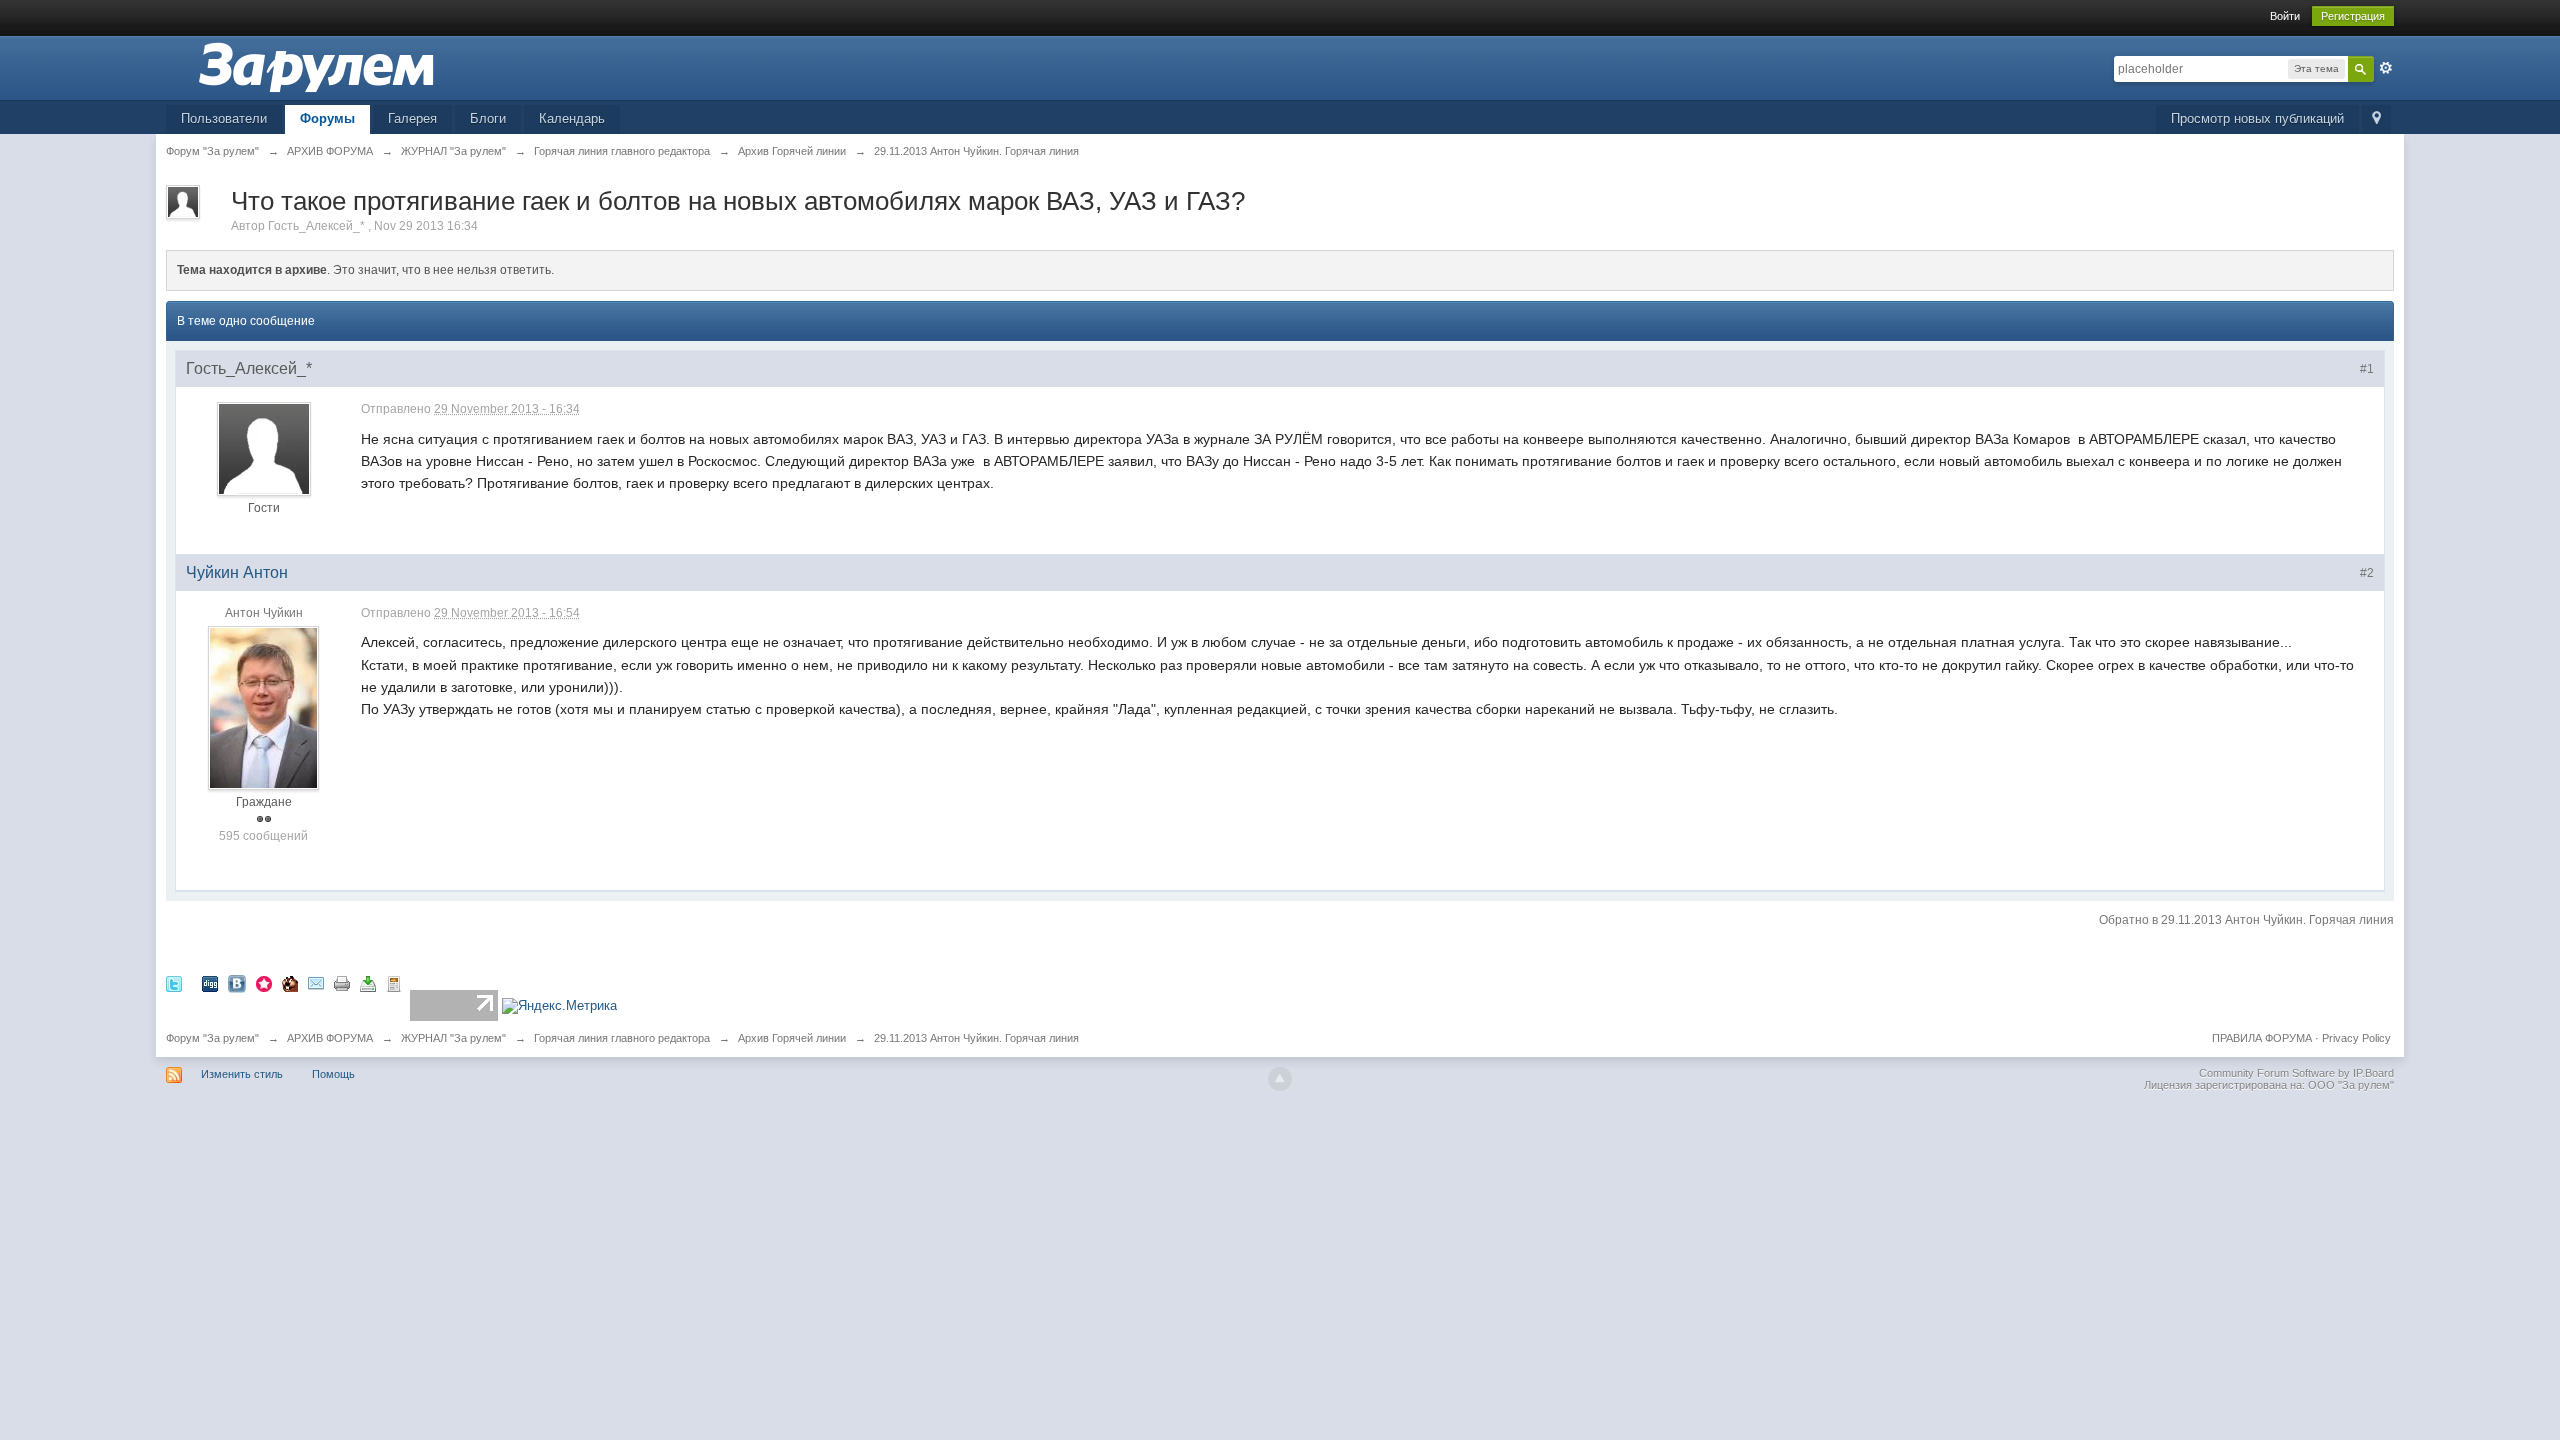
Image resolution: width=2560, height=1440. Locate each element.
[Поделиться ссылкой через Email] (316, 982)
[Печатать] (342, 982)
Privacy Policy (2356, 1038)
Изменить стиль (242, 1074)
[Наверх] (1280, 1079)
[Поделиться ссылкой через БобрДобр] (290, 982)
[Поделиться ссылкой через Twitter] (174, 982)
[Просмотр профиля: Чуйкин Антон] (263, 707)
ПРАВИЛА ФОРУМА (2262, 1038)
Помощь (333, 1074)
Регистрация (2353, 16)
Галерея (412, 118)
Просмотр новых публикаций (2257, 118)
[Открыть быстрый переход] (2376, 119)
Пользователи (224, 118)
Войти (2285, 16)
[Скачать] (368, 982)
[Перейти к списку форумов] (316, 66)
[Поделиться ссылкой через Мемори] (264, 982)
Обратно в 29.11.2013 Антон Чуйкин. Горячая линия (2246, 920)
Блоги (488, 118)
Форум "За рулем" (212, 1038)
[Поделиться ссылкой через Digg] (210, 982)
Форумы (327, 118)
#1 (2367, 369)
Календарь (572, 118)
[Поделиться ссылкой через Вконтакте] (237, 982)
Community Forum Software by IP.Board (2296, 1073)
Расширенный (2386, 68)
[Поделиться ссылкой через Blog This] (394, 982)
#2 (2367, 573)
